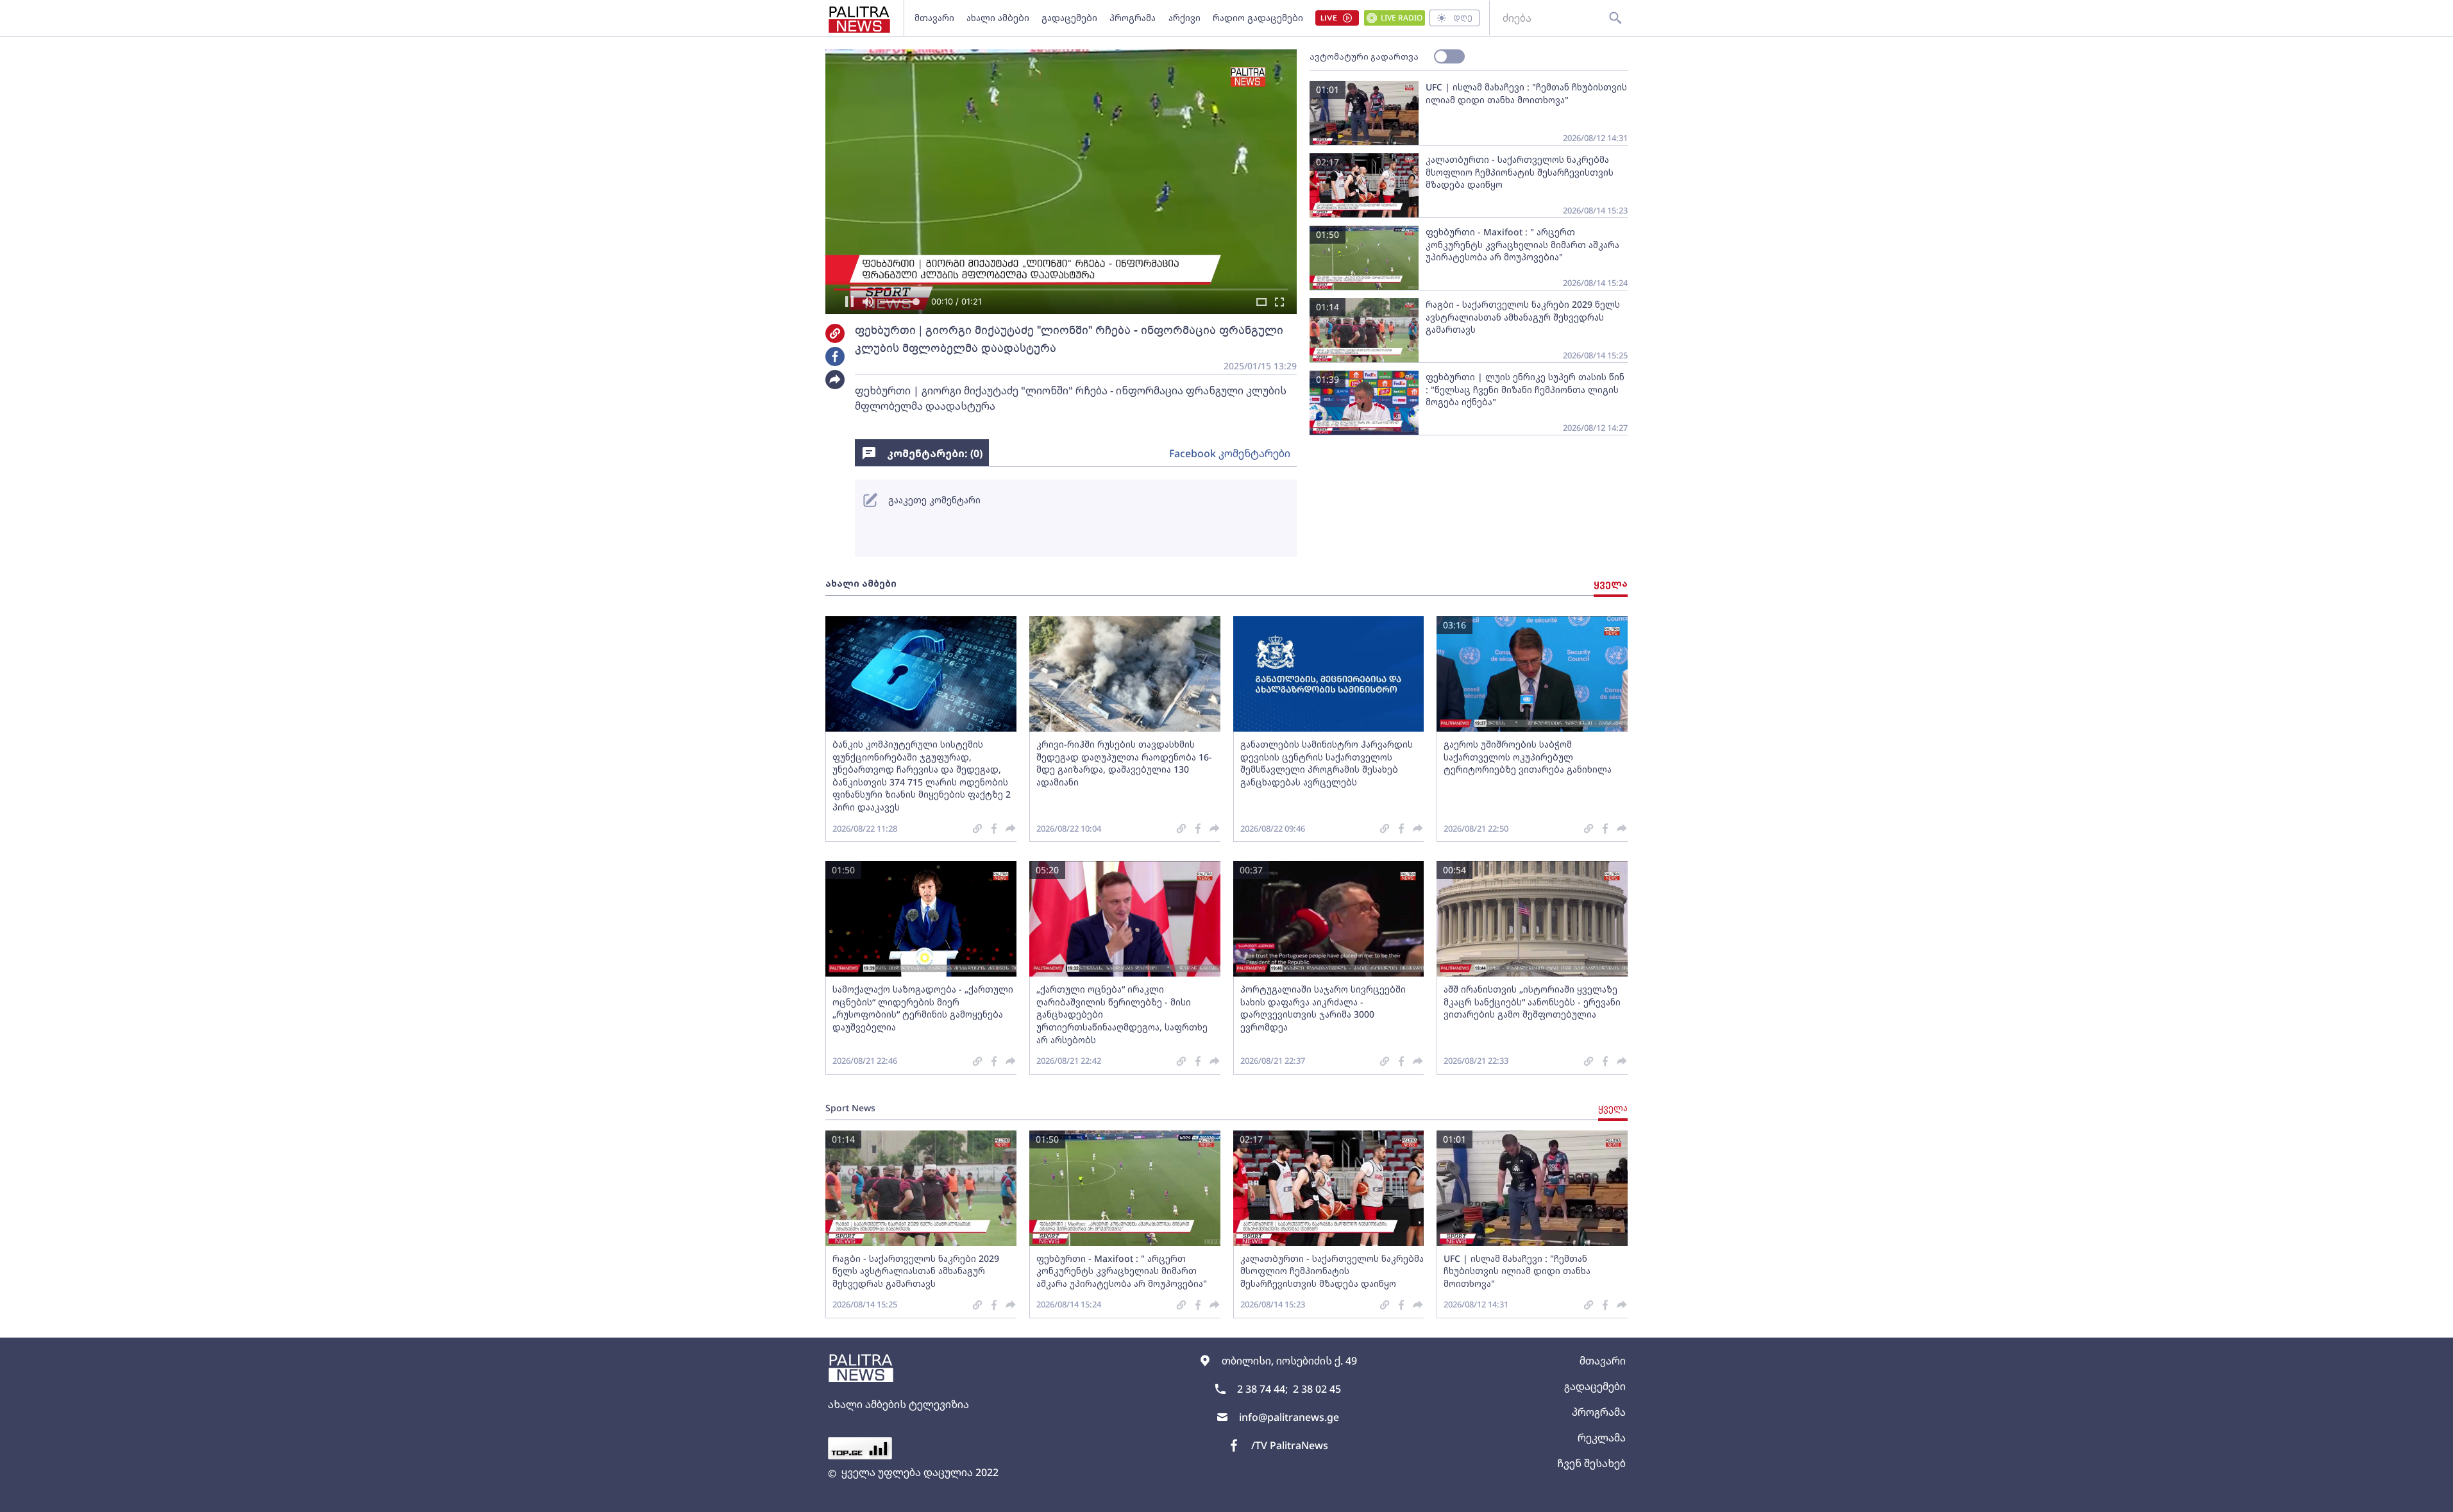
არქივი (1184, 18)
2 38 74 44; (1262, 1389)
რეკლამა (1602, 1438)
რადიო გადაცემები (1258, 18)
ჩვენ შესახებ (1591, 1463)
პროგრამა (1133, 18)
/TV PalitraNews (1290, 1445)
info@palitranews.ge (1289, 1417)
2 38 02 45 (1317, 1389)
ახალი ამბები (998, 18)
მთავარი (934, 18)
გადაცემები (1069, 18)
